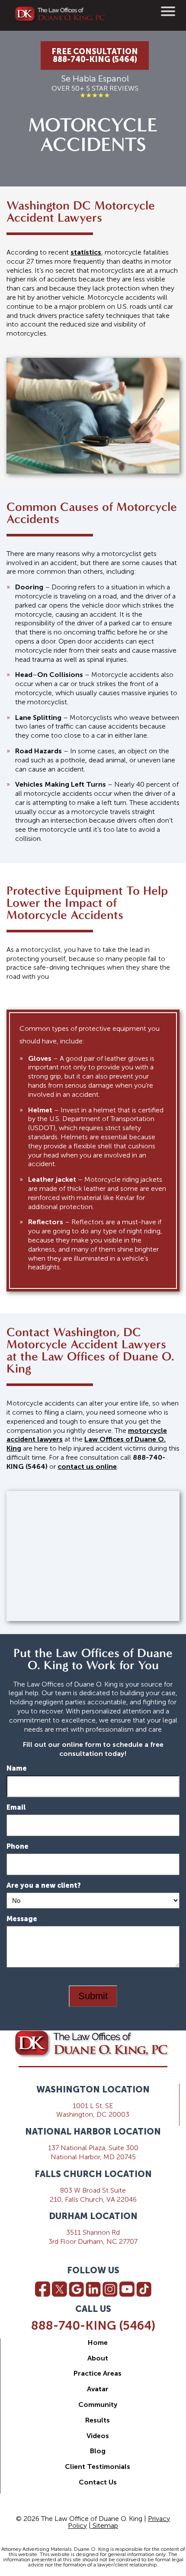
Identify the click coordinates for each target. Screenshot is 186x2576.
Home (98, 2342)
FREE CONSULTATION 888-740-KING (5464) (95, 56)
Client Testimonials (98, 2466)
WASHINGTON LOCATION (93, 2089)
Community (98, 2404)
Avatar (98, 2389)
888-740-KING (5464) (93, 2326)
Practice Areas (98, 2373)
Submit (93, 1996)
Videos (98, 2436)
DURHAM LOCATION (93, 2216)
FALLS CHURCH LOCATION (93, 2174)
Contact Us (98, 2482)
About (98, 2358)
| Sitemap (103, 2525)
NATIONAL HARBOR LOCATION (93, 2131)
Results (98, 2420)
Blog (98, 2451)
